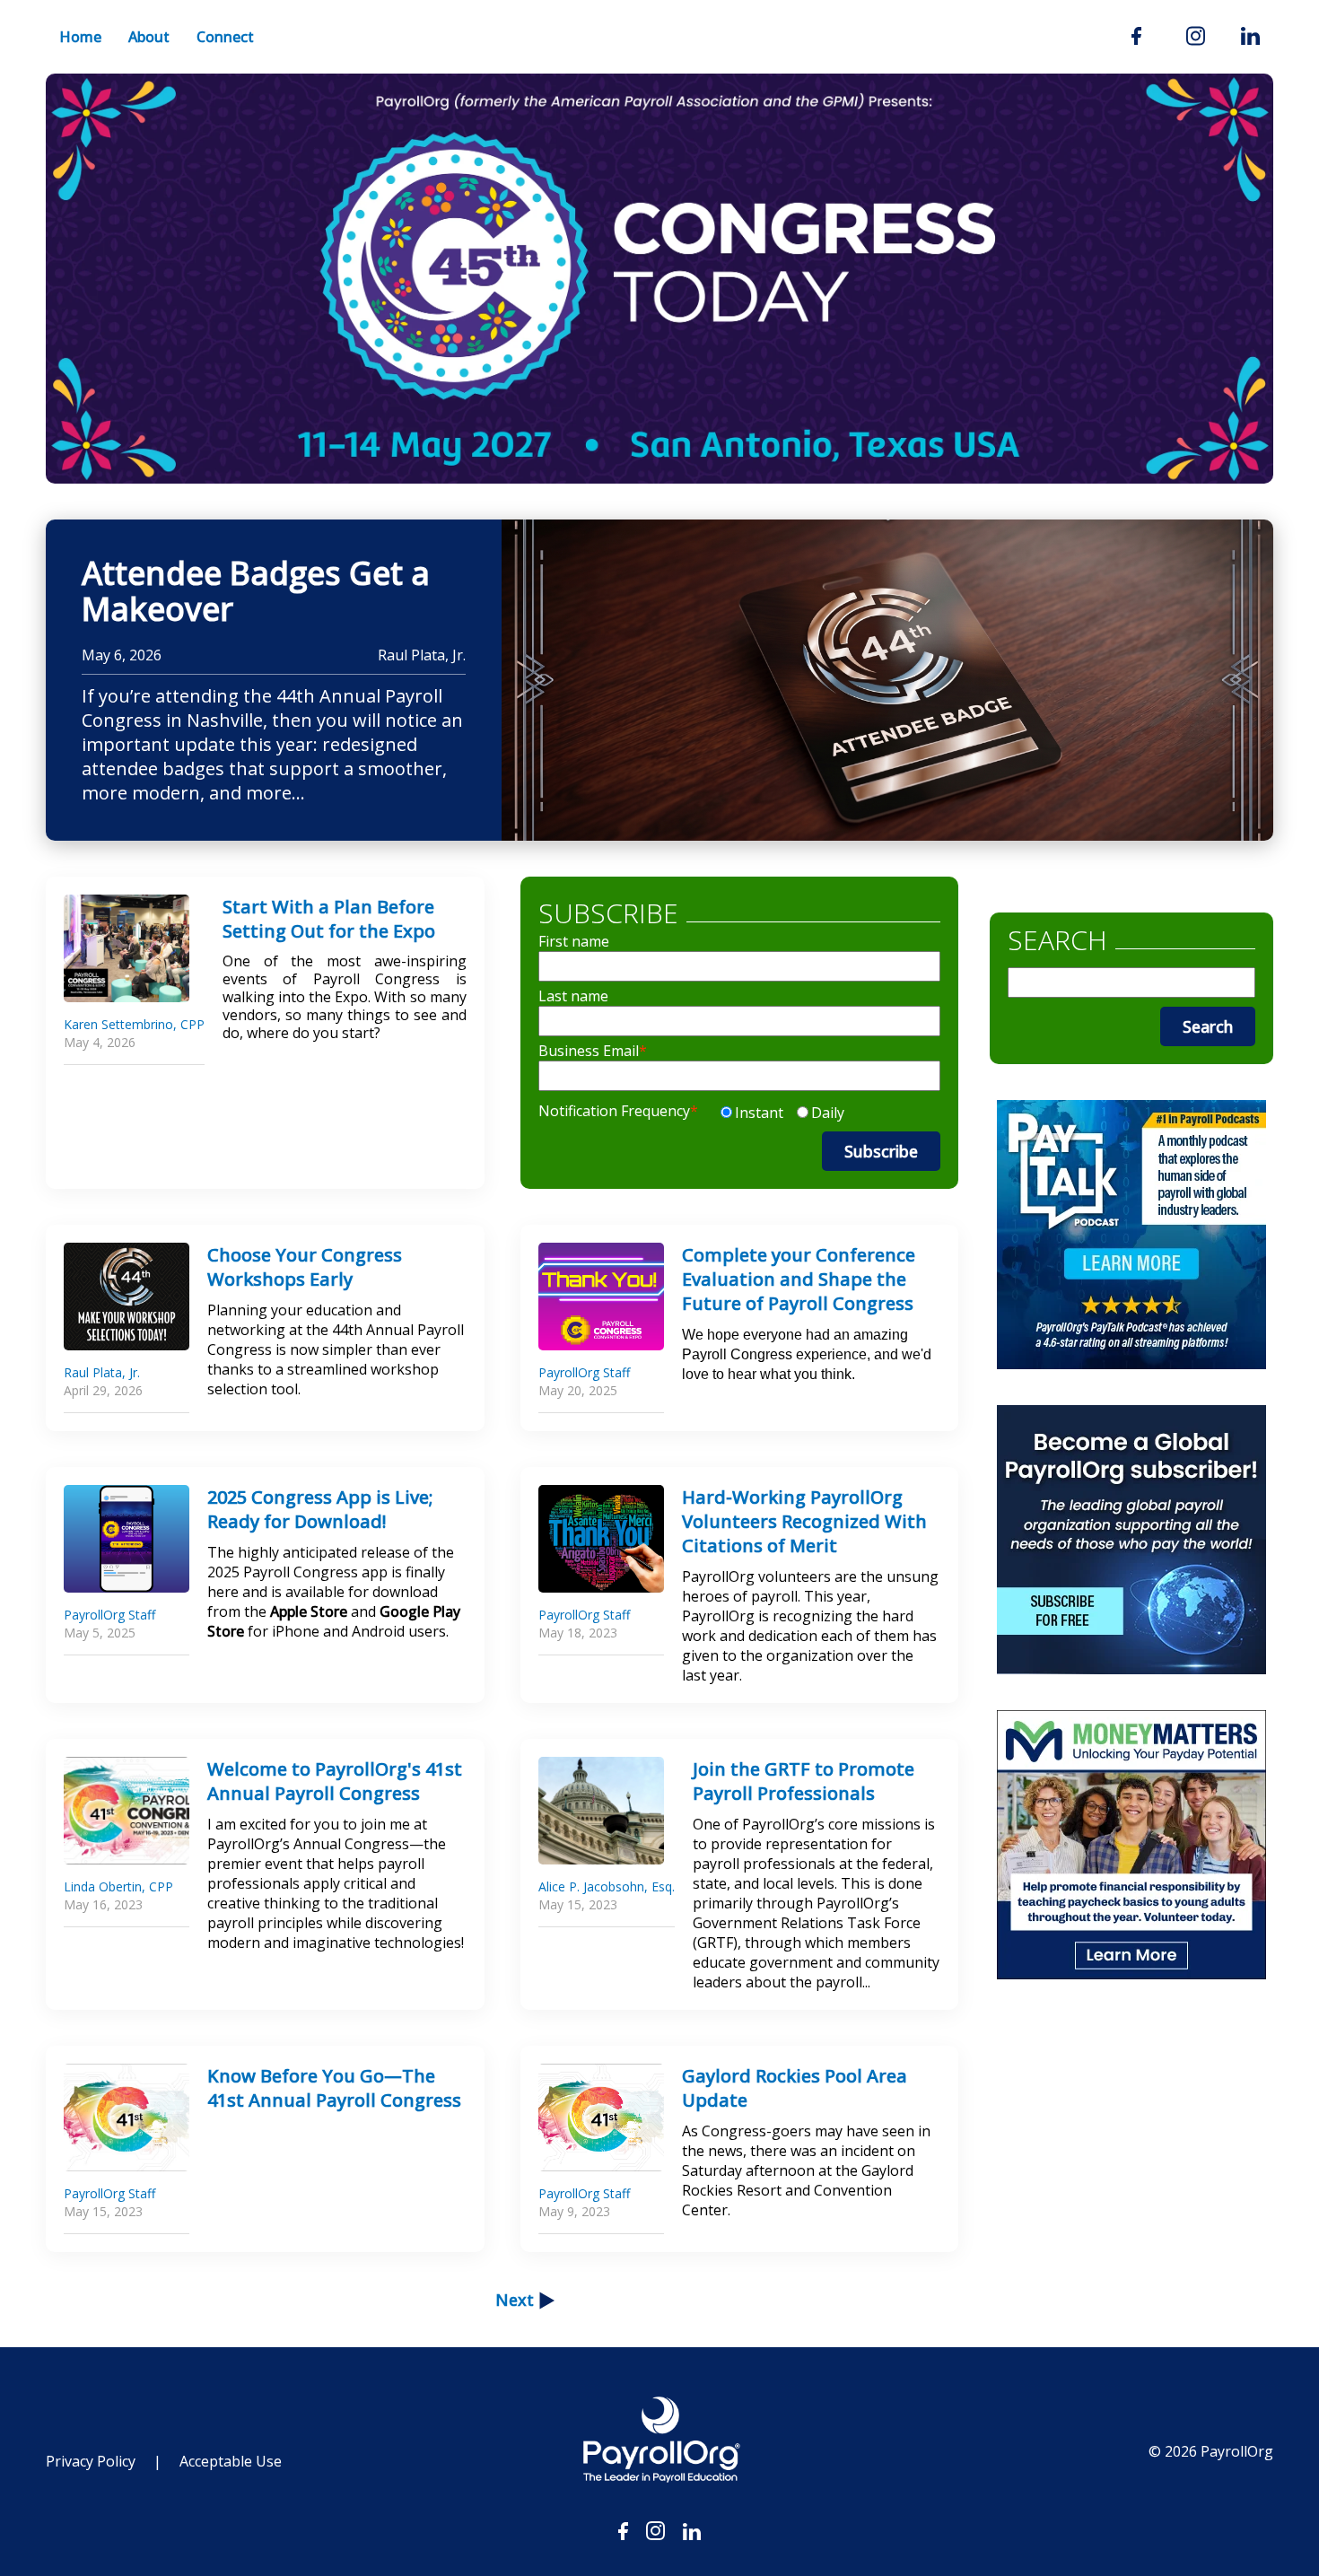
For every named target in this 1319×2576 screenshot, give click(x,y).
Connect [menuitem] (225, 37)
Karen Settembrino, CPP (134, 1024)
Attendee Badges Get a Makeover (256, 591)
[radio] (750, 1113)
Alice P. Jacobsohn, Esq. (607, 1886)
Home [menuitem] (80, 37)
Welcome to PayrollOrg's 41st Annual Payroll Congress (335, 1781)
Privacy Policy (91, 2461)
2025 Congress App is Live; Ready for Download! (320, 1509)
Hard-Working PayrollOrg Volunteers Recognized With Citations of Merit (804, 1521)
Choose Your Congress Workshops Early (305, 1267)
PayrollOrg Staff (584, 1372)
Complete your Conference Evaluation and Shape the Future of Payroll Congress (799, 1279)
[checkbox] (780, 1109)
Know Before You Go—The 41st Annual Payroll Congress (334, 2088)
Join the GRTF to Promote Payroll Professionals (804, 1781)
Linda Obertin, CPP (118, 1886)
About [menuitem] (149, 37)
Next (515, 2300)
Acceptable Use (231, 2461)
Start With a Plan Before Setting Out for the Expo (329, 919)
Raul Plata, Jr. (422, 655)
